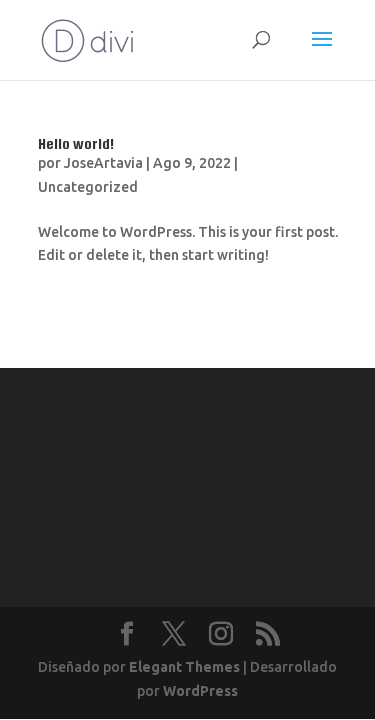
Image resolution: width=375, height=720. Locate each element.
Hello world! (76, 143)
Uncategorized (88, 187)
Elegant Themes (184, 667)
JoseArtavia (103, 163)
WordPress (200, 691)
